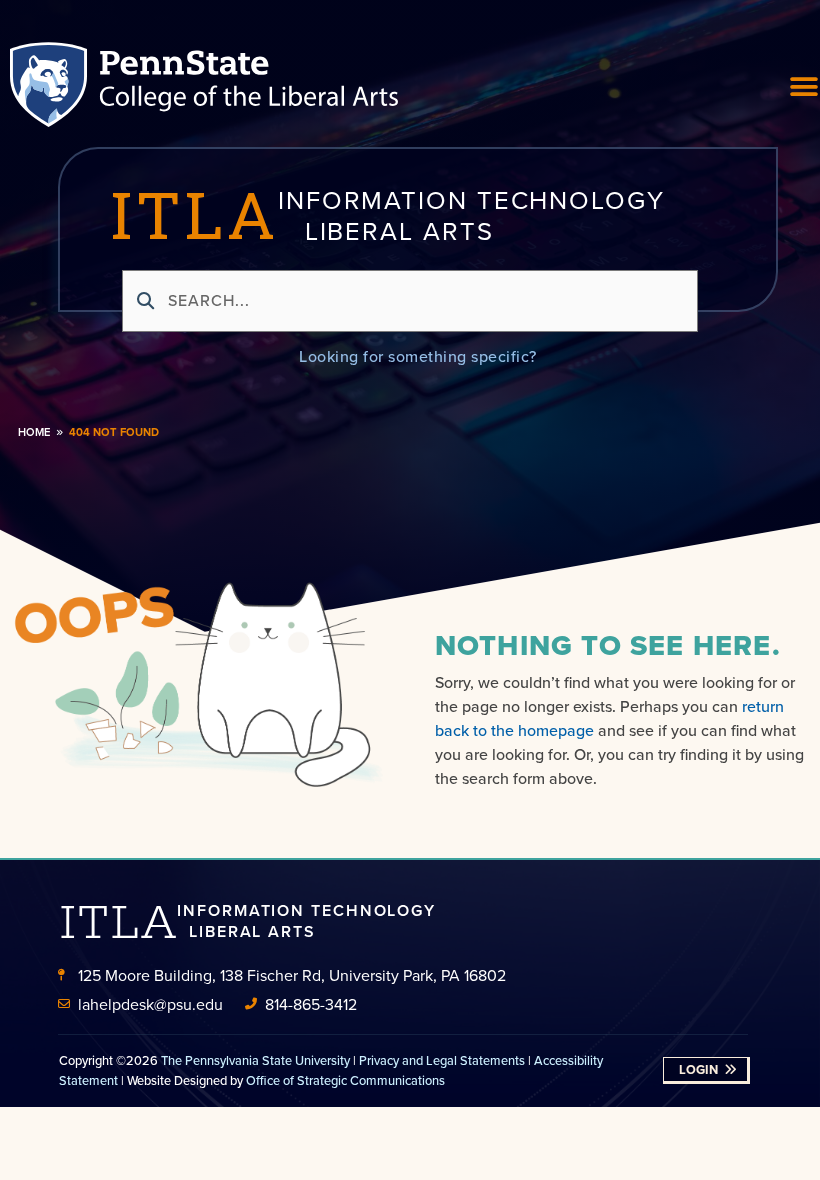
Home (34, 432)
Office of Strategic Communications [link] (345, 1080)
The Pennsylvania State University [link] (255, 1060)
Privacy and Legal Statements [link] (442, 1060)
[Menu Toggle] (804, 87)
